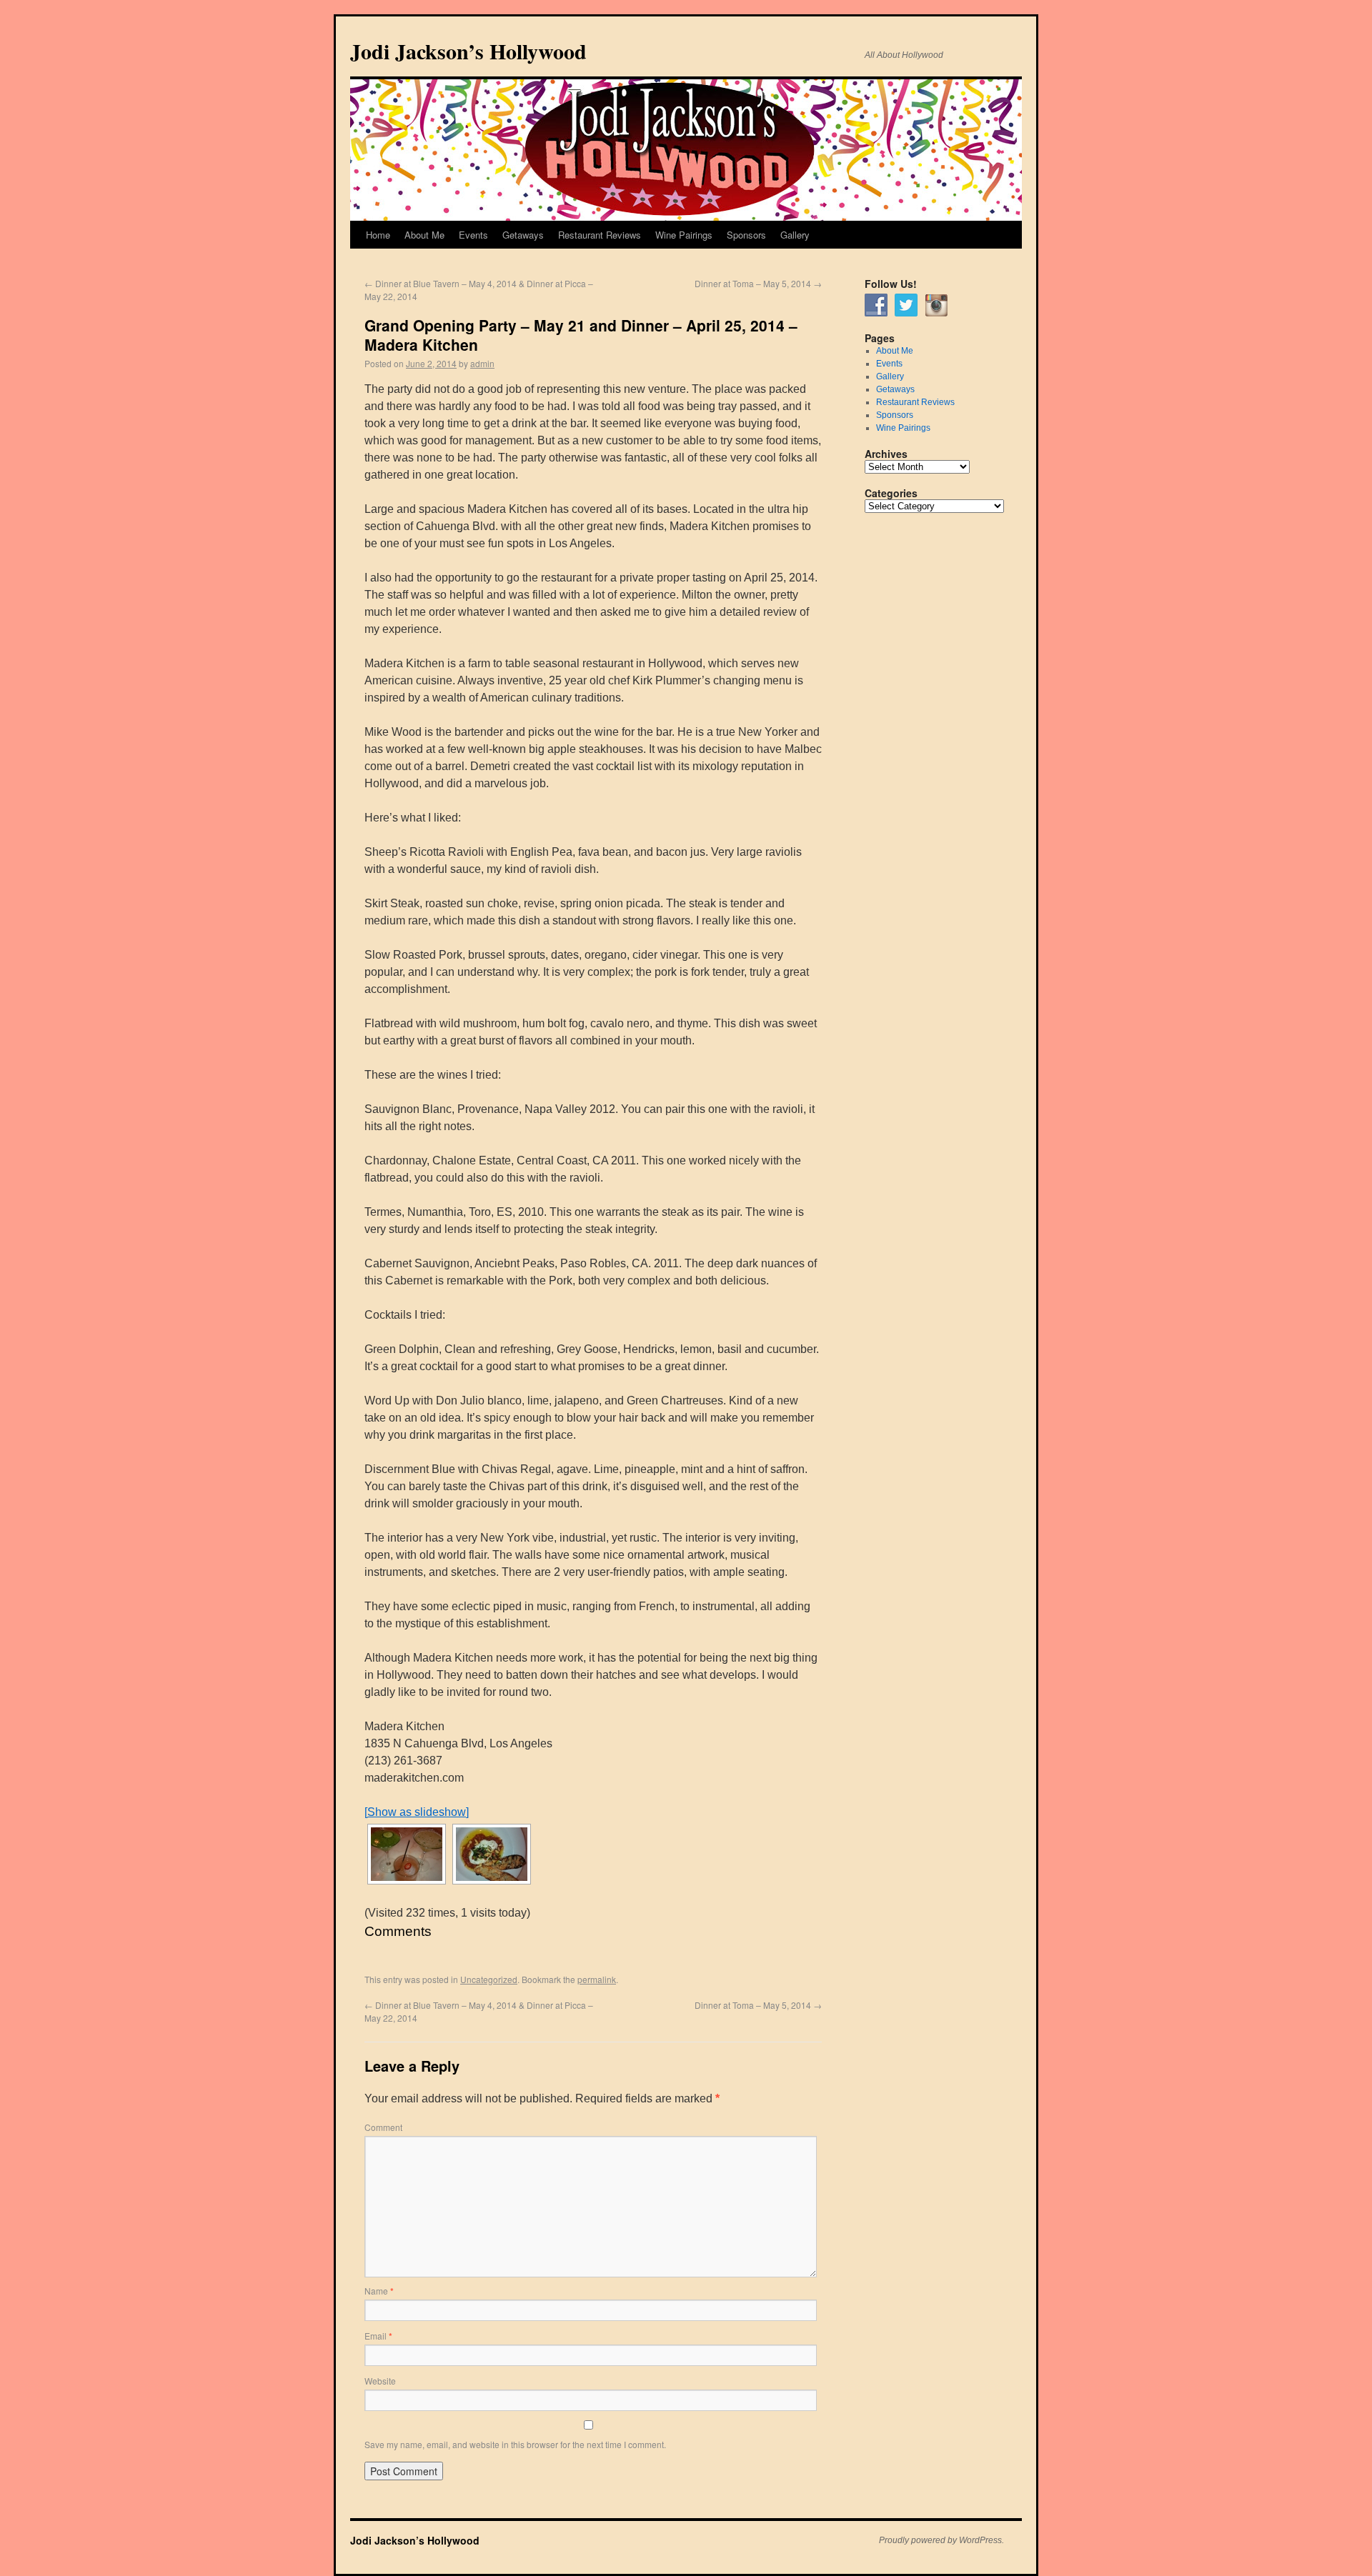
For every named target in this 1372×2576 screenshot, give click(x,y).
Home (378, 235)
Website (380, 2381)
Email (378, 2336)
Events (473, 235)
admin (482, 363)
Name (379, 2291)
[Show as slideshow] (417, 1812)
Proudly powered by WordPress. (941, 2540)
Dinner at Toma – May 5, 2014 (758, 283)
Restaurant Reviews (600, 235)
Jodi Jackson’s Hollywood (468, 51)
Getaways (523, 235)
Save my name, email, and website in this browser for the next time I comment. (515, 2444)
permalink (597, 1979)
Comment (383, 2127)
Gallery (795, 235)
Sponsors (746, 235)
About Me (424, 235)
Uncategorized (489, 1979)
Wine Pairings (684, 235)
